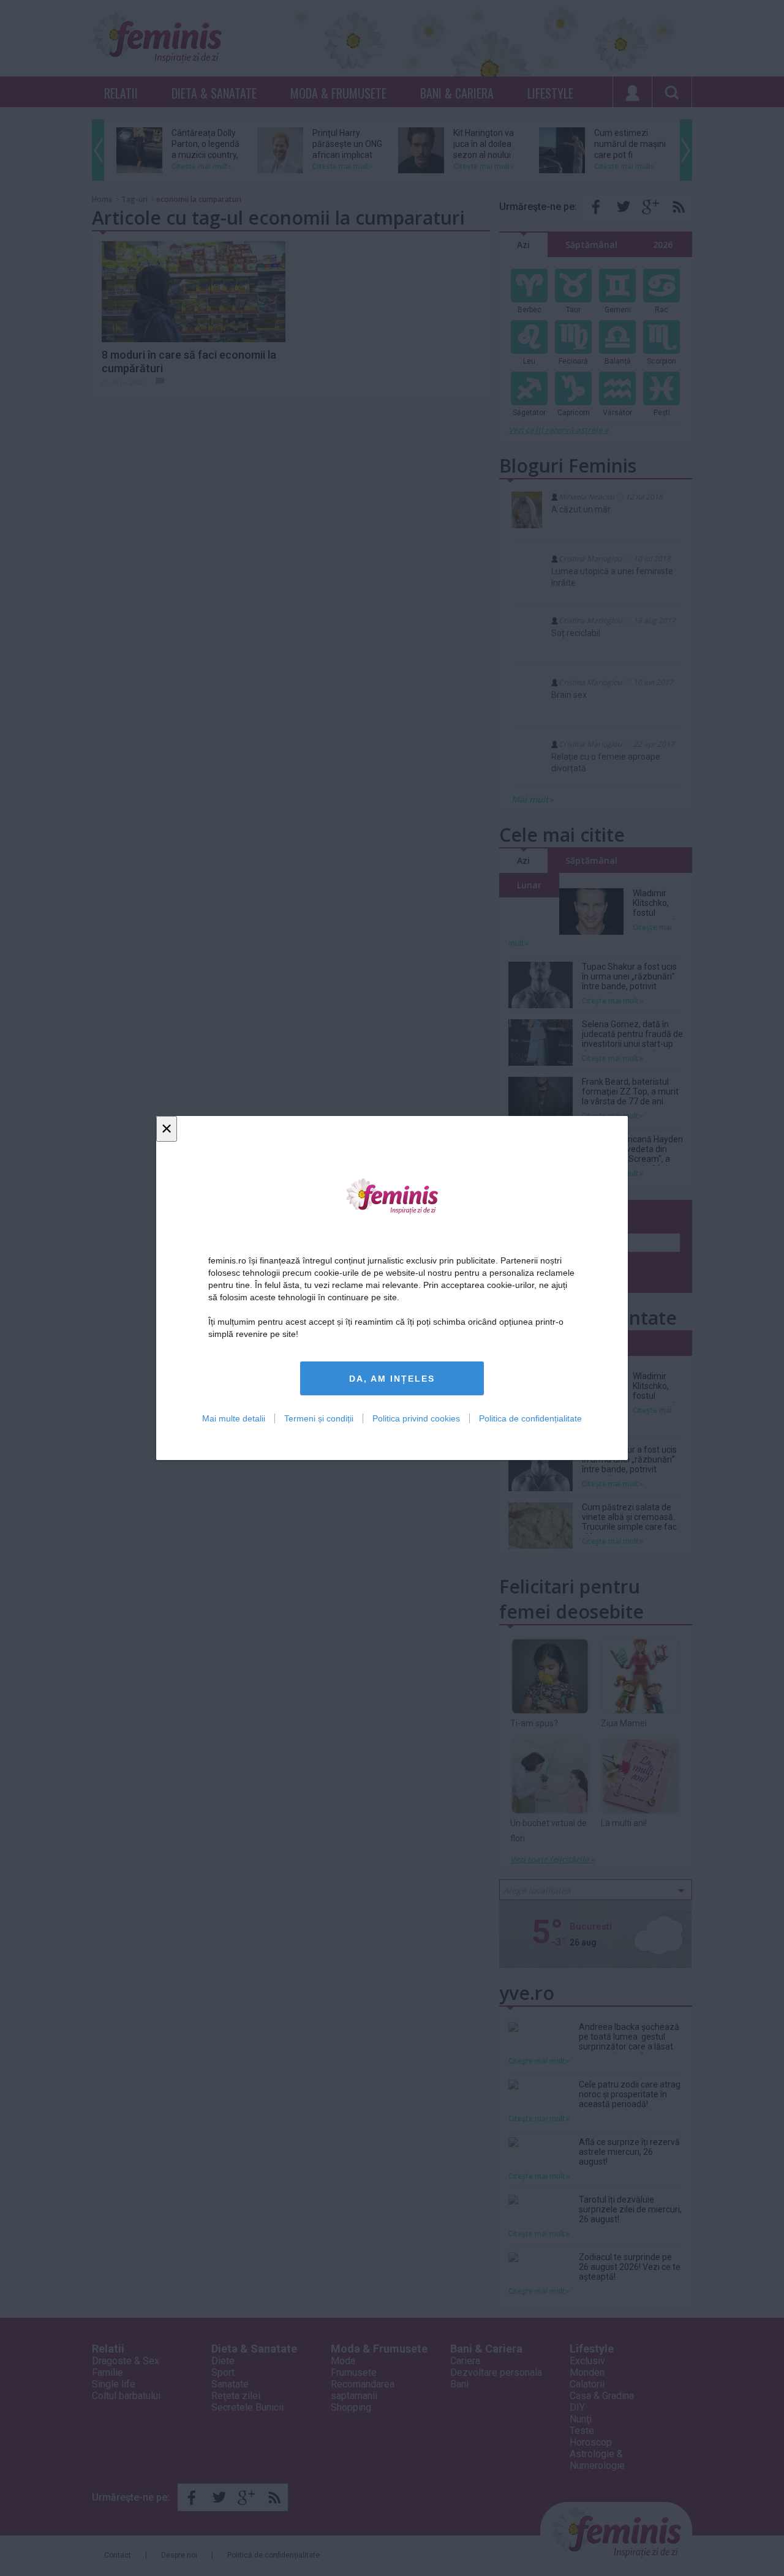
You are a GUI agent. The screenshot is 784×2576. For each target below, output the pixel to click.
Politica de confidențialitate (530, 1418)
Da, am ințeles (392, 1379)
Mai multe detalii (234, 1418)
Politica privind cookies (416, 1418)
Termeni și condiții (319, 1418)
